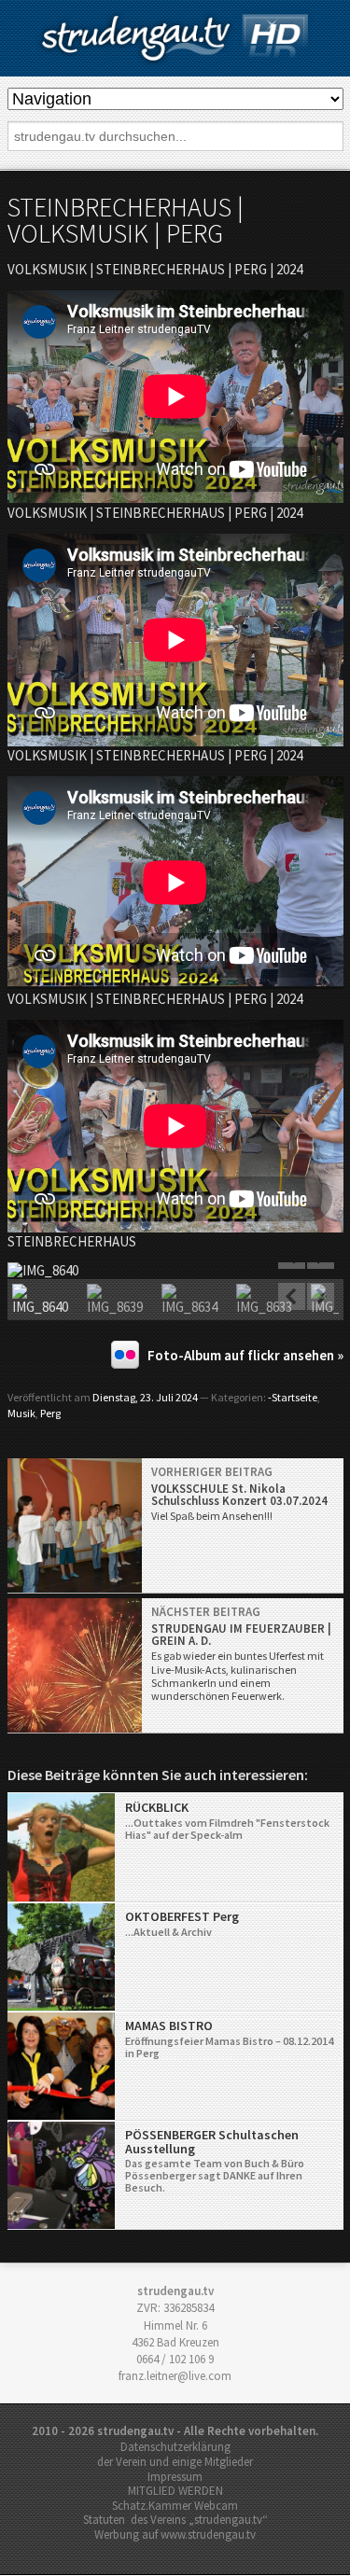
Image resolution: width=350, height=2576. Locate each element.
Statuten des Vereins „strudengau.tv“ (175, 2520)
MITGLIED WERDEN (175, 2491)
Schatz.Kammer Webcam (175, 2506)
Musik (21, 1413)
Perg (50, 1413)
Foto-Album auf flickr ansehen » (245, 1355)
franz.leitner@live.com (175, 2376)
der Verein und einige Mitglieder (175, 2462)
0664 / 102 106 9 (175, 2359)
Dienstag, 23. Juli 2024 (145, 1397)
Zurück (292, 1297)
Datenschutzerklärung (175, 2447)
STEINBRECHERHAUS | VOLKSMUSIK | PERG (126, 220)
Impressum (175, 2477)
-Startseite (293, 1397)
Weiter (320, 1297)
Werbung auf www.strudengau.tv (175, 2534)
